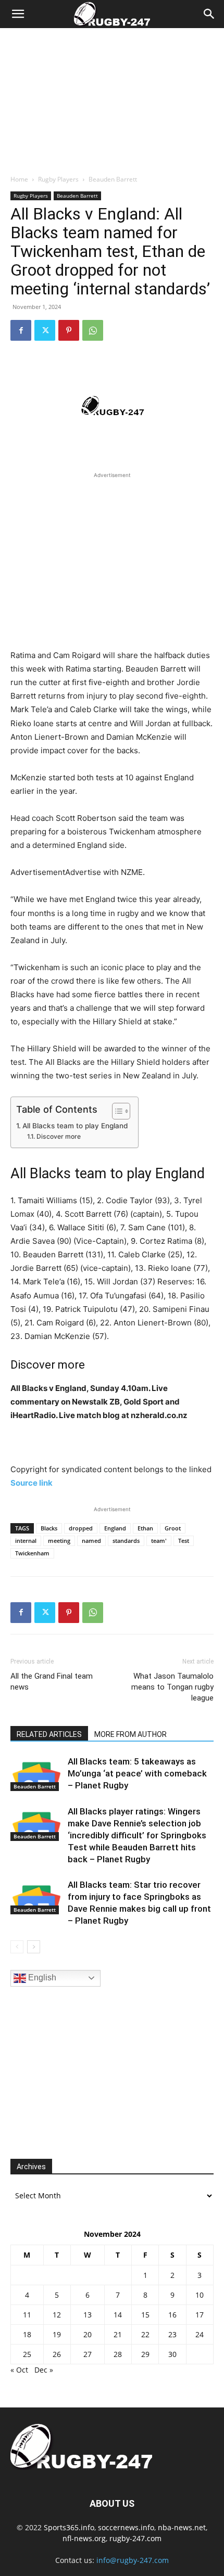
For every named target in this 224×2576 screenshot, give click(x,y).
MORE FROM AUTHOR (130, 1734)
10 (200, 2295)
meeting (59, 1541)
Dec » (44, 2370)
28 (118, 2354)
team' (159, 1541)
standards (126, 1541)
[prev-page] (17, 1947)
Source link (32, 1483)
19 (57, 2334)
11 (27, 2315)
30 (172, 2354)
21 (118, 2334)
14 (118, 2315)
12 (57, 2315)
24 (200, 2334)
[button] (18, 14)
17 (200, 2315)
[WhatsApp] (93, 330)
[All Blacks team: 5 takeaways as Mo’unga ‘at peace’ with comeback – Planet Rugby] (36, 1774)
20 (88, 2334)
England (115, 1528)
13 (88, 2315)
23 (172, 2334)
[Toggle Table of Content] (116, 1111)
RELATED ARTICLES (49, 1734)
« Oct (19, 2370)
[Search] (209, 14)
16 (172, 2315)
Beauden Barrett (113, 179)
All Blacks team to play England (75, 1126)
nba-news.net (182, 2527)
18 (27, 2334)
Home (19, 179)
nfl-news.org (84, 2538)
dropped (81, 1528)
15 (145, 2315)
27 (88, 2354)
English (41, 1978)
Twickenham (32, 1553)
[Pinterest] (69, 330)
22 (145, 2334)
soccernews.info (126, 2527)
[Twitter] (45, 330)
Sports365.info (69, 2527)
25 (27, 2354)
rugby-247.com (135, 2538)
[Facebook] (21, 330)
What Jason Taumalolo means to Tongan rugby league (172, 1687)
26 (57, 2354)
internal (26, 1541)
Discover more (58, 1136)
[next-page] (34, 1947)
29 (145, 2354)
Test (184, 1541)
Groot (173, 1528)
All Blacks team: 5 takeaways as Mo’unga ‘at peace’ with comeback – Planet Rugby (137, 1773)
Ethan (145, 1528)
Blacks (49, 1528)
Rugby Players (58, 179)
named (91, 1541)
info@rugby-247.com (133, 2560)
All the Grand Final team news (52, 1682)
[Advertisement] (112, 98)
